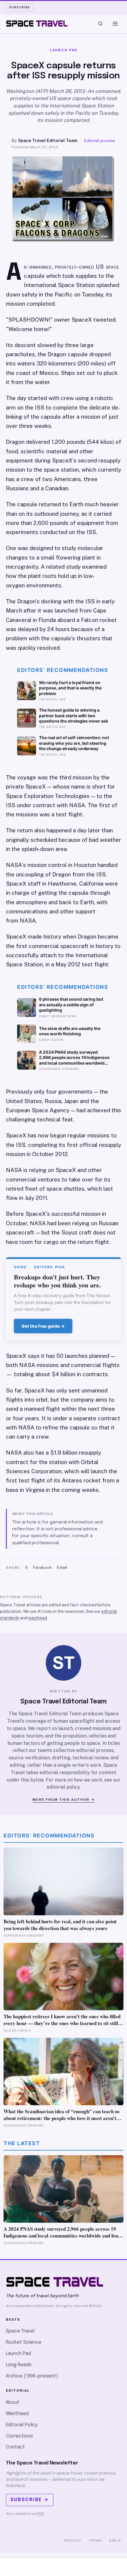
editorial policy (63, 1787)
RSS (41, 2514)
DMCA (115, 2540)
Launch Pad (18, 2354)
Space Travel (20, 2331)
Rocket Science (24, 2342)
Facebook (42, 1567)
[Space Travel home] (37, 24)
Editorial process (100, 141)
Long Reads (19, 2365)
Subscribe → (30, 2500)
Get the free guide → (43, 1326)
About (13, 2402)
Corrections (19, 2436)
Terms (96, 2540)
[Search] (100, 24)
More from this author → (64, 1800)
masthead (38, 1618)
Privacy (73, 2540)
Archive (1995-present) (32, 2376)
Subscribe (20, 7)
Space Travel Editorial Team (48, 140)
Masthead (17, 2414)
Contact (16, 2447)
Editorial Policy (22, 2425)
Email (62, 1567)
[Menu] (115, 24)
